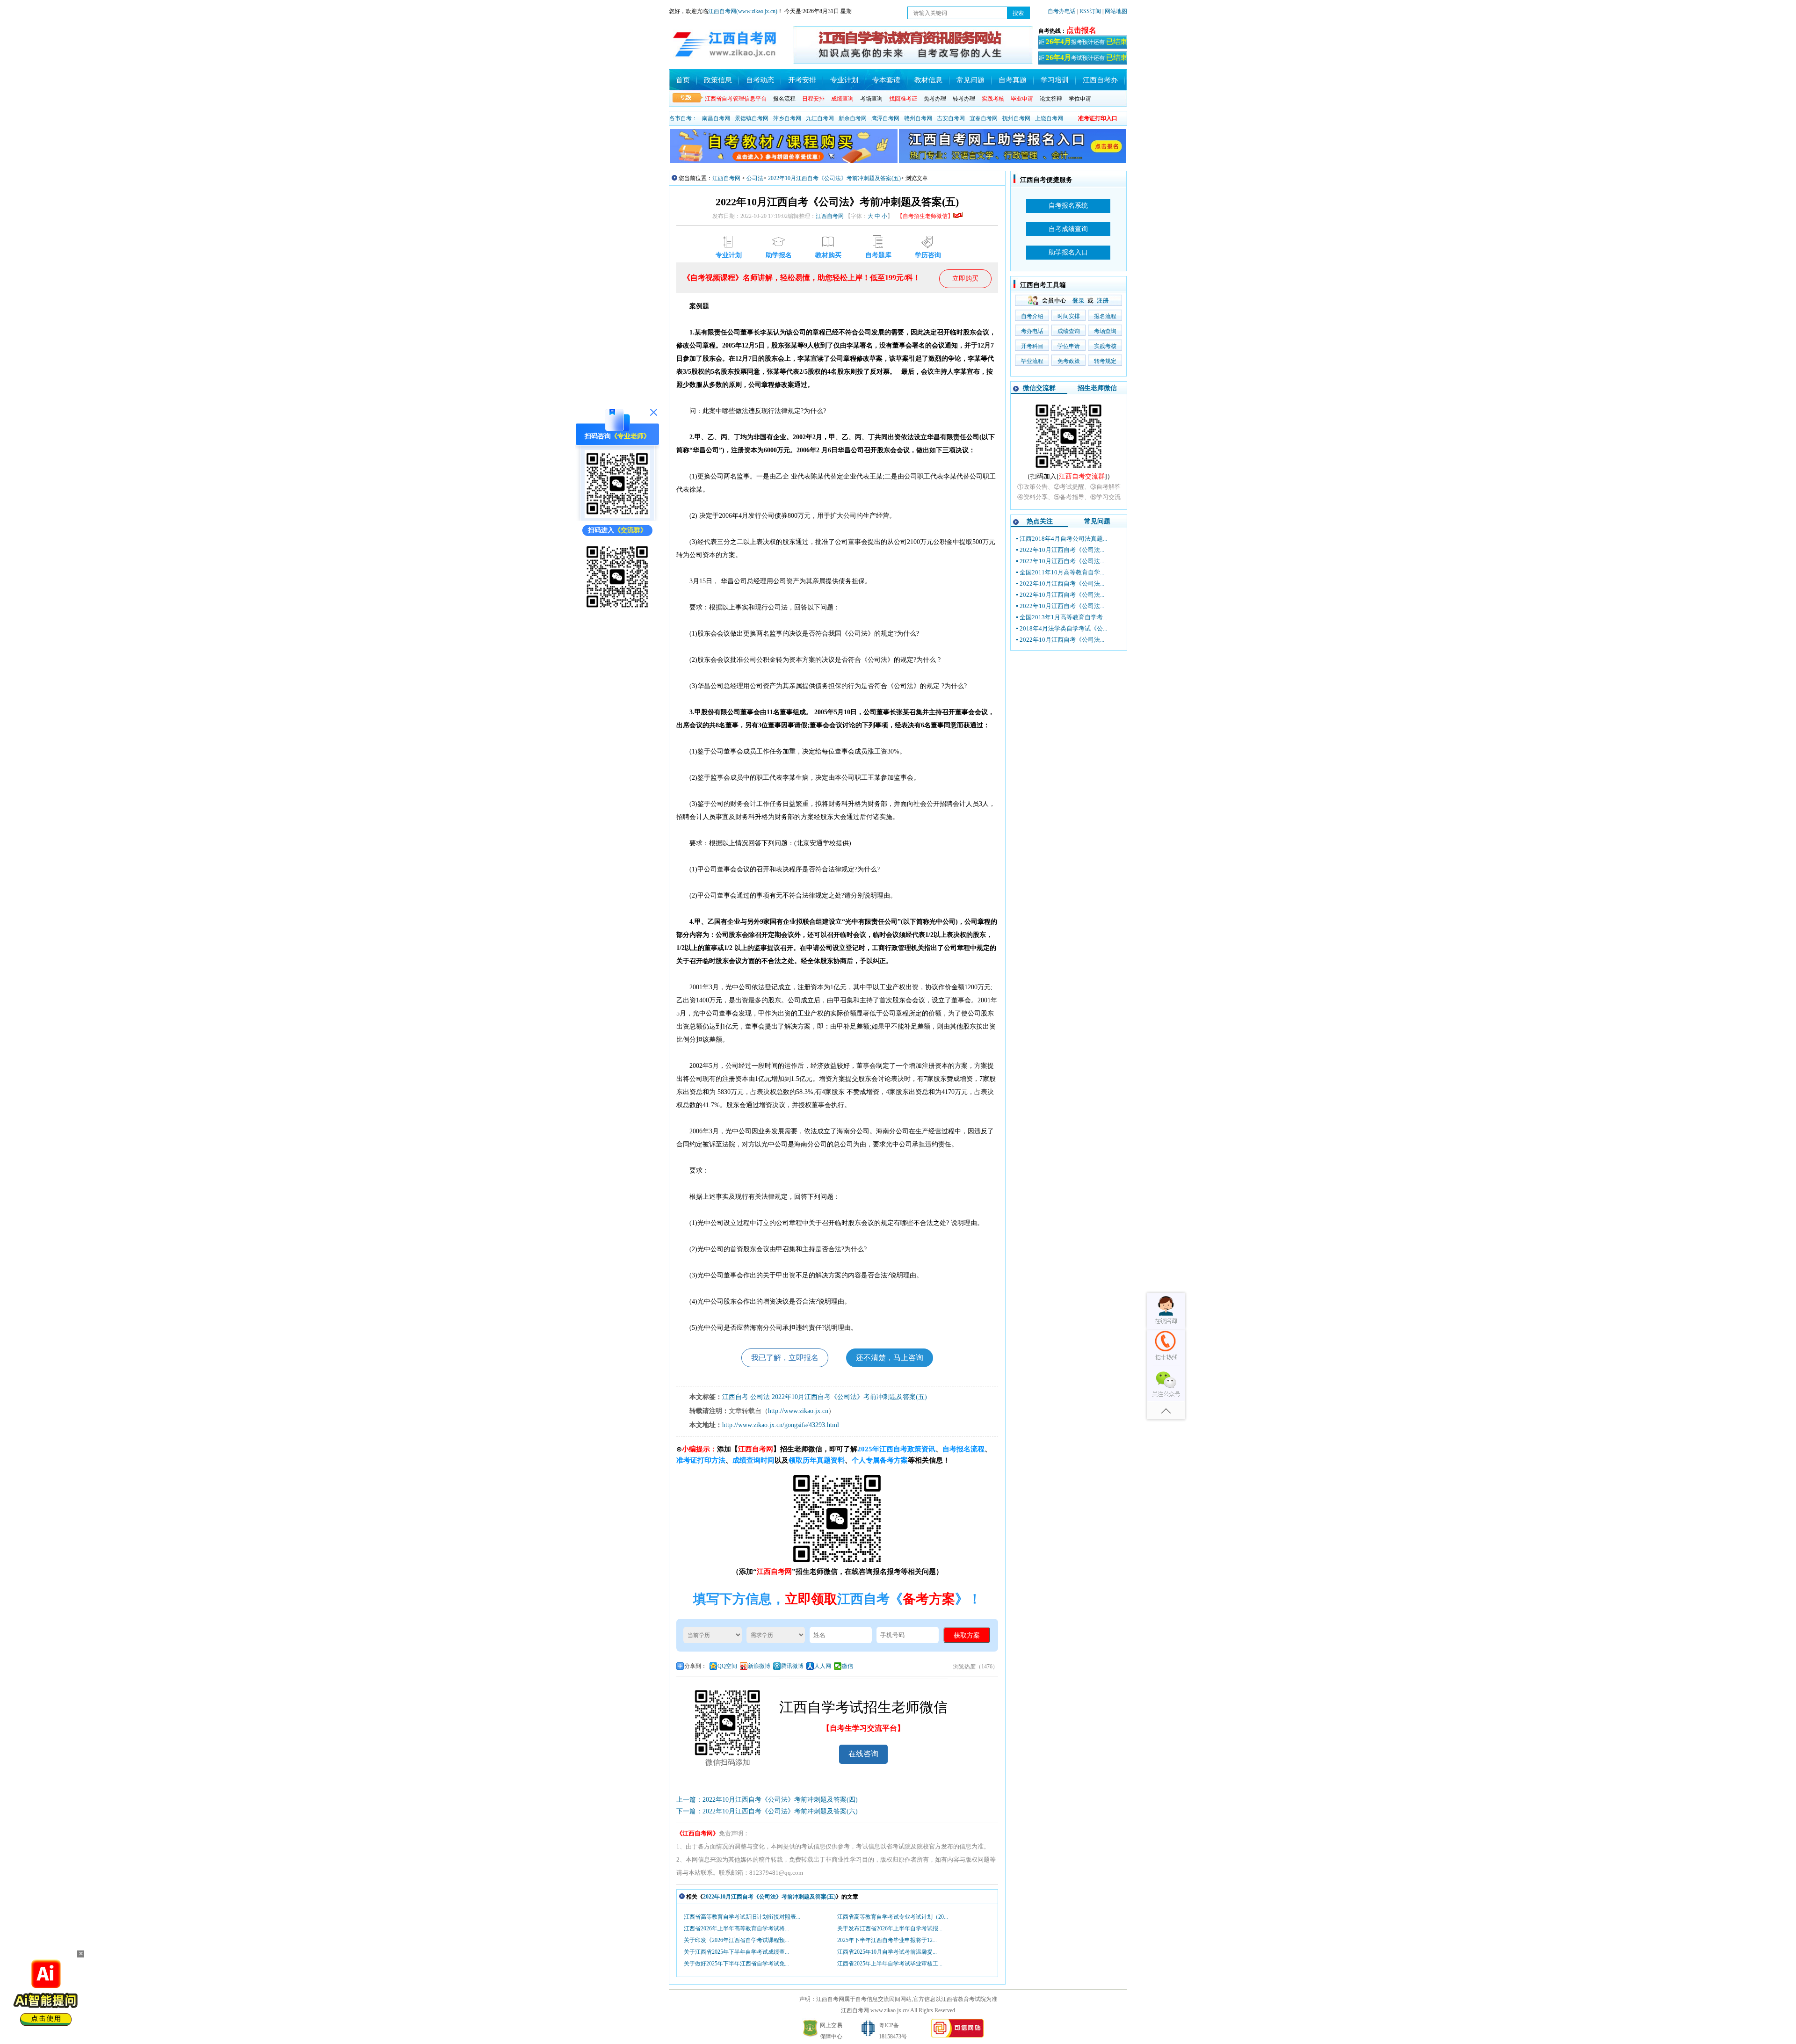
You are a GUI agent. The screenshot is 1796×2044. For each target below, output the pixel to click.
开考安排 (802, 80)
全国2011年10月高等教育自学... (1062, 572)
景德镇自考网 (752, 118)
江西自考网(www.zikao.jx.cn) (743, 11)
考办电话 (1032, 331)
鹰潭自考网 (885, 118)
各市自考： (683, 118)
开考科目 (1032, 346)
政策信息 (718, 80)
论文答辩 (1051, 99)
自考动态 (760, 80)
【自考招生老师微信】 (925, 216)
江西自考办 (1100, 80)
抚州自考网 (1016, 118)
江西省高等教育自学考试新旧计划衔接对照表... (742, 1917)
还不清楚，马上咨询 (890, 1358)
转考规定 (1105, 361)
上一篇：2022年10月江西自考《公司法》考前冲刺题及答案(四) (767, 1800)
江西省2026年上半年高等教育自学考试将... (736, 1928)
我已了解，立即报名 (785, 1358)
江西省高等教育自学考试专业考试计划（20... (893, 1917)
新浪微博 (759, 1666)
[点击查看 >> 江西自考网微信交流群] (617, 609)
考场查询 (871, 99)
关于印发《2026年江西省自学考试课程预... (736, 1940)
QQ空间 (727, 1666)
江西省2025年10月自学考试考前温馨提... (887, 1952)
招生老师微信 (1097, 388)
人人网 (823, 1666)
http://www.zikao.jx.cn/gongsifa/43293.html (781, 1425)
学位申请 (1080, 99)
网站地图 (1116, 11)
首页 (683, 80)
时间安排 (1069, 316)
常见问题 (970, 80)
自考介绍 (1032, 316)
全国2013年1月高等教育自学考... (1063, 617)
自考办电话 (1062, 11)
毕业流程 (1032, 361)
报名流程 (784, 99)
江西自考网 (726, 178)
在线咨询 (863, 1754)
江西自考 (735, 1397)
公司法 (755, 178)
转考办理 (964, 99)
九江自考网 (820, 118)
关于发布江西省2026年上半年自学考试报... (890, 1928)
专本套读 (886, 80)
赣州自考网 (918, 118)
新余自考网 (853, 118)
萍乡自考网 (787, 118)
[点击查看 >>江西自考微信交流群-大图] (1069, 469)
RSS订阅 (1091, 11)
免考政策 (1069, 361)
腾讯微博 (792, 1666)
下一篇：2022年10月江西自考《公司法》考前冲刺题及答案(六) (767, 1811)
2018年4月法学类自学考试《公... (1063, 628)
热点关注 (1040, 521)
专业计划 (844, 80)
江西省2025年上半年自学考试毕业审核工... (890, 1964)
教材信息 (928, 80)
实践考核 (1105, 346)
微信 (847, 1666)
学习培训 (1055, 80)
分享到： (695, 1666)
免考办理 (935, 99)
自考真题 (1013, 80)
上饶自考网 (1049, 118)
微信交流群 (1039, 388)
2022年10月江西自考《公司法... (1062, 550)
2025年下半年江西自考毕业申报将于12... (887, 1940)
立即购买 (965, 279)
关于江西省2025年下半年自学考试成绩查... (736, 1952)
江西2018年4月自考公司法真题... (1063, 539)
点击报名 (1081, 30)
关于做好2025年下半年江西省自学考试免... (736, 1964)
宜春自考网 (984, 118)
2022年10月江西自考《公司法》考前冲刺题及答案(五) (834, 178)
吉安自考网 (951, 118)
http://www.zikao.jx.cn (798, 1411)
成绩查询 (1069, 331)
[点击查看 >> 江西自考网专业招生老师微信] (617, 516)
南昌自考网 (716, 118)
